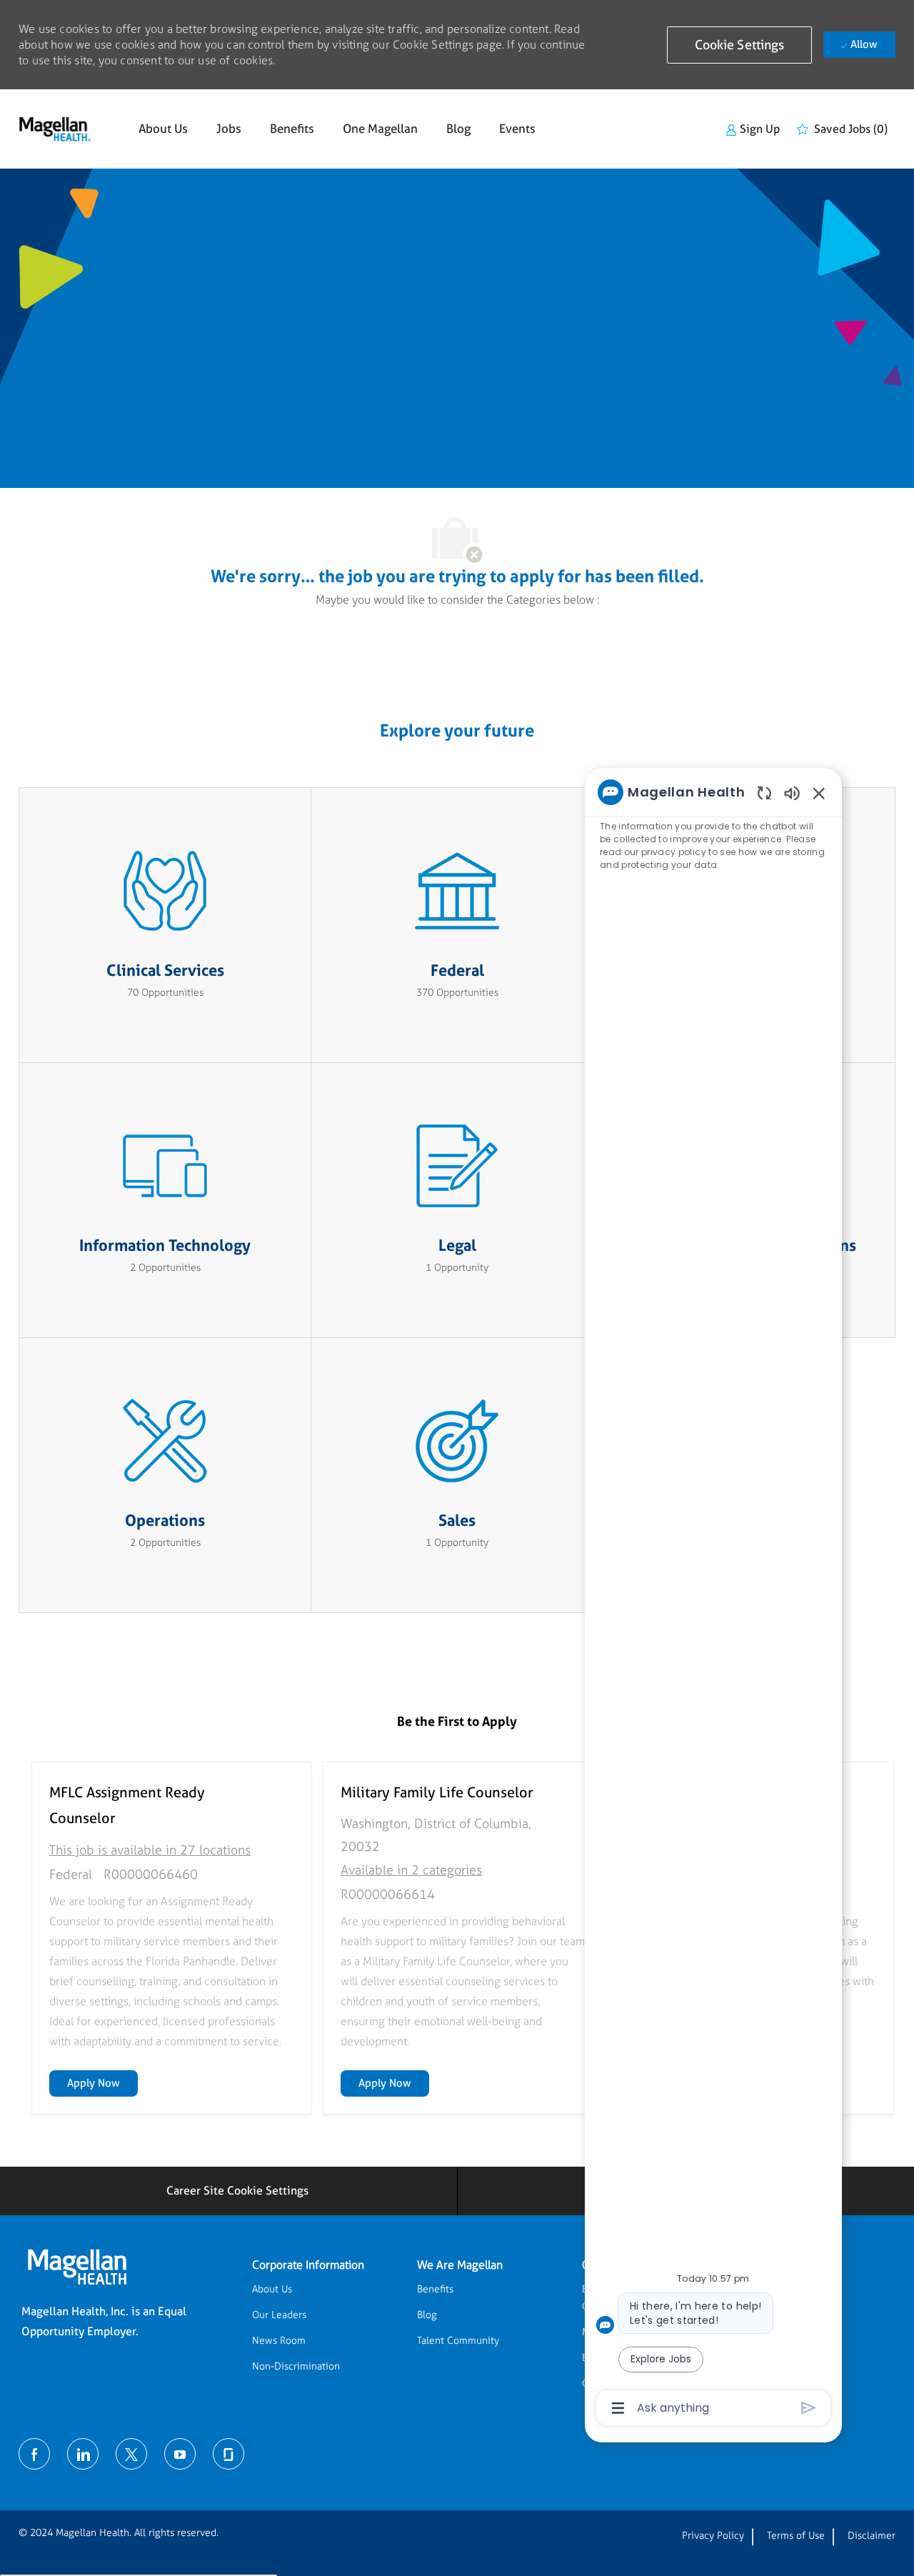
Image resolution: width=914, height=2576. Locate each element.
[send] (809, 2408)
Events (517, 129)
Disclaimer (872, 2536)
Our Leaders (279, 2315)
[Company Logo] (55, 129)
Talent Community (458, 2341)
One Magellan (380, 129)
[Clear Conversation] (764, 793)
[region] (713, 1599)
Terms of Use (796, 2536)
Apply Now (102, 2083)
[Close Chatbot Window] (819, 793)
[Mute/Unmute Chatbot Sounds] (792, 793)
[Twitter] (131, 2454)
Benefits (292, 129)
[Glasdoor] (228, 2454)
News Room (279, 2341)
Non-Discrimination (296, 2366)
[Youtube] (180, 2454)
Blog (458, 129)
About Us (163, 129)
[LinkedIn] (83, 2454)
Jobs (229, 129)
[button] (740, 45)
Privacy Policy (713, 2536)
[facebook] (34, 2454)
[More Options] (618, 2408)
